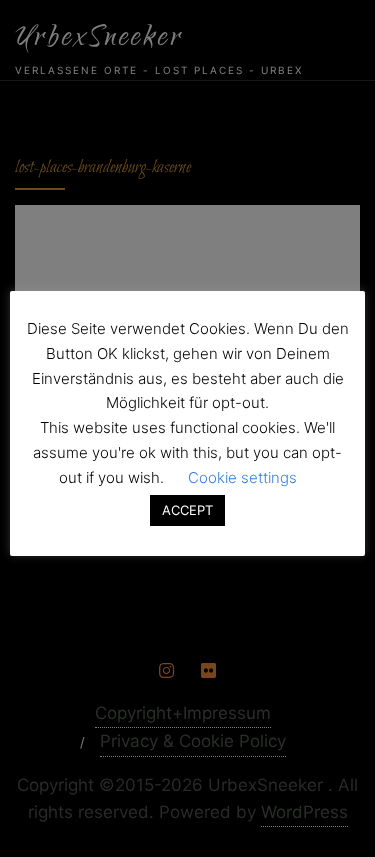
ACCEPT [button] (187, 510)
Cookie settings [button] (242, 477)
